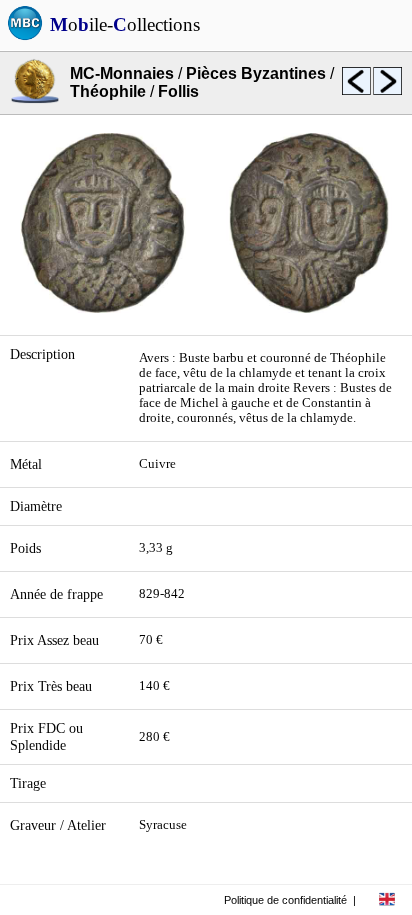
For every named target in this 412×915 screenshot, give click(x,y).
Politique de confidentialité (285, 900)
